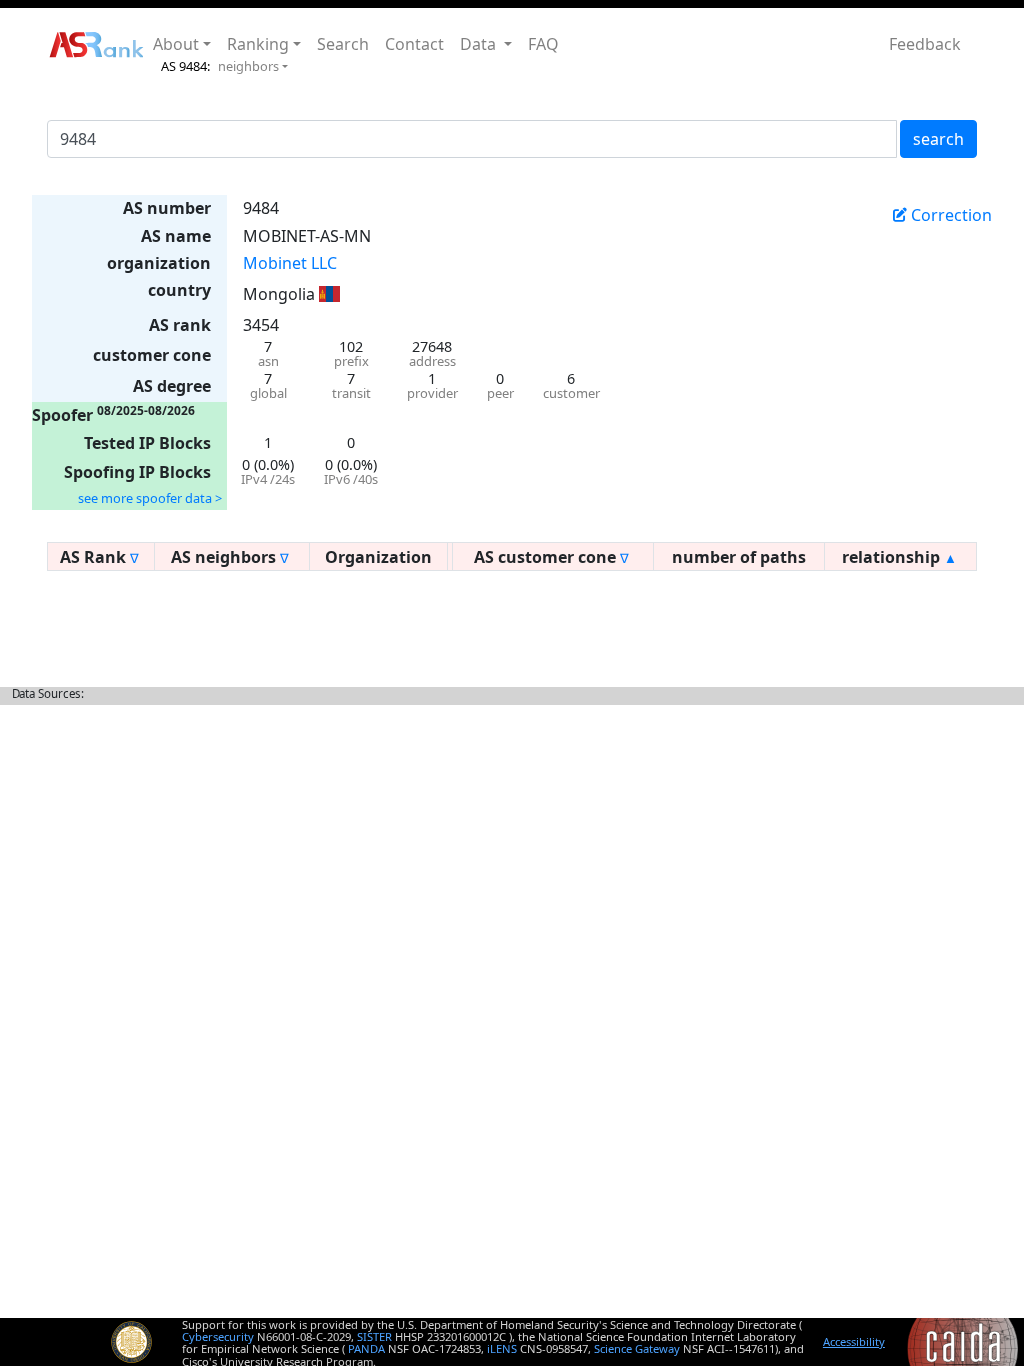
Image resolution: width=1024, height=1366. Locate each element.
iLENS (502, 1348)
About (176, 44)
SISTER (374, 1336)
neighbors (248, 66)
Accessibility (854, 1341)
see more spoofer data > (150, 498)
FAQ (543, 44)
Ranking (258, 44)
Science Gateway (637, 1348)
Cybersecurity (218, 1336)
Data (480, 44)
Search (343, 44)
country (179, 290)
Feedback (925, 44)
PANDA (366, 1348)
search (938, 139)
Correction (949, 215)
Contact (414, 44)
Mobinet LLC (290, 263)
